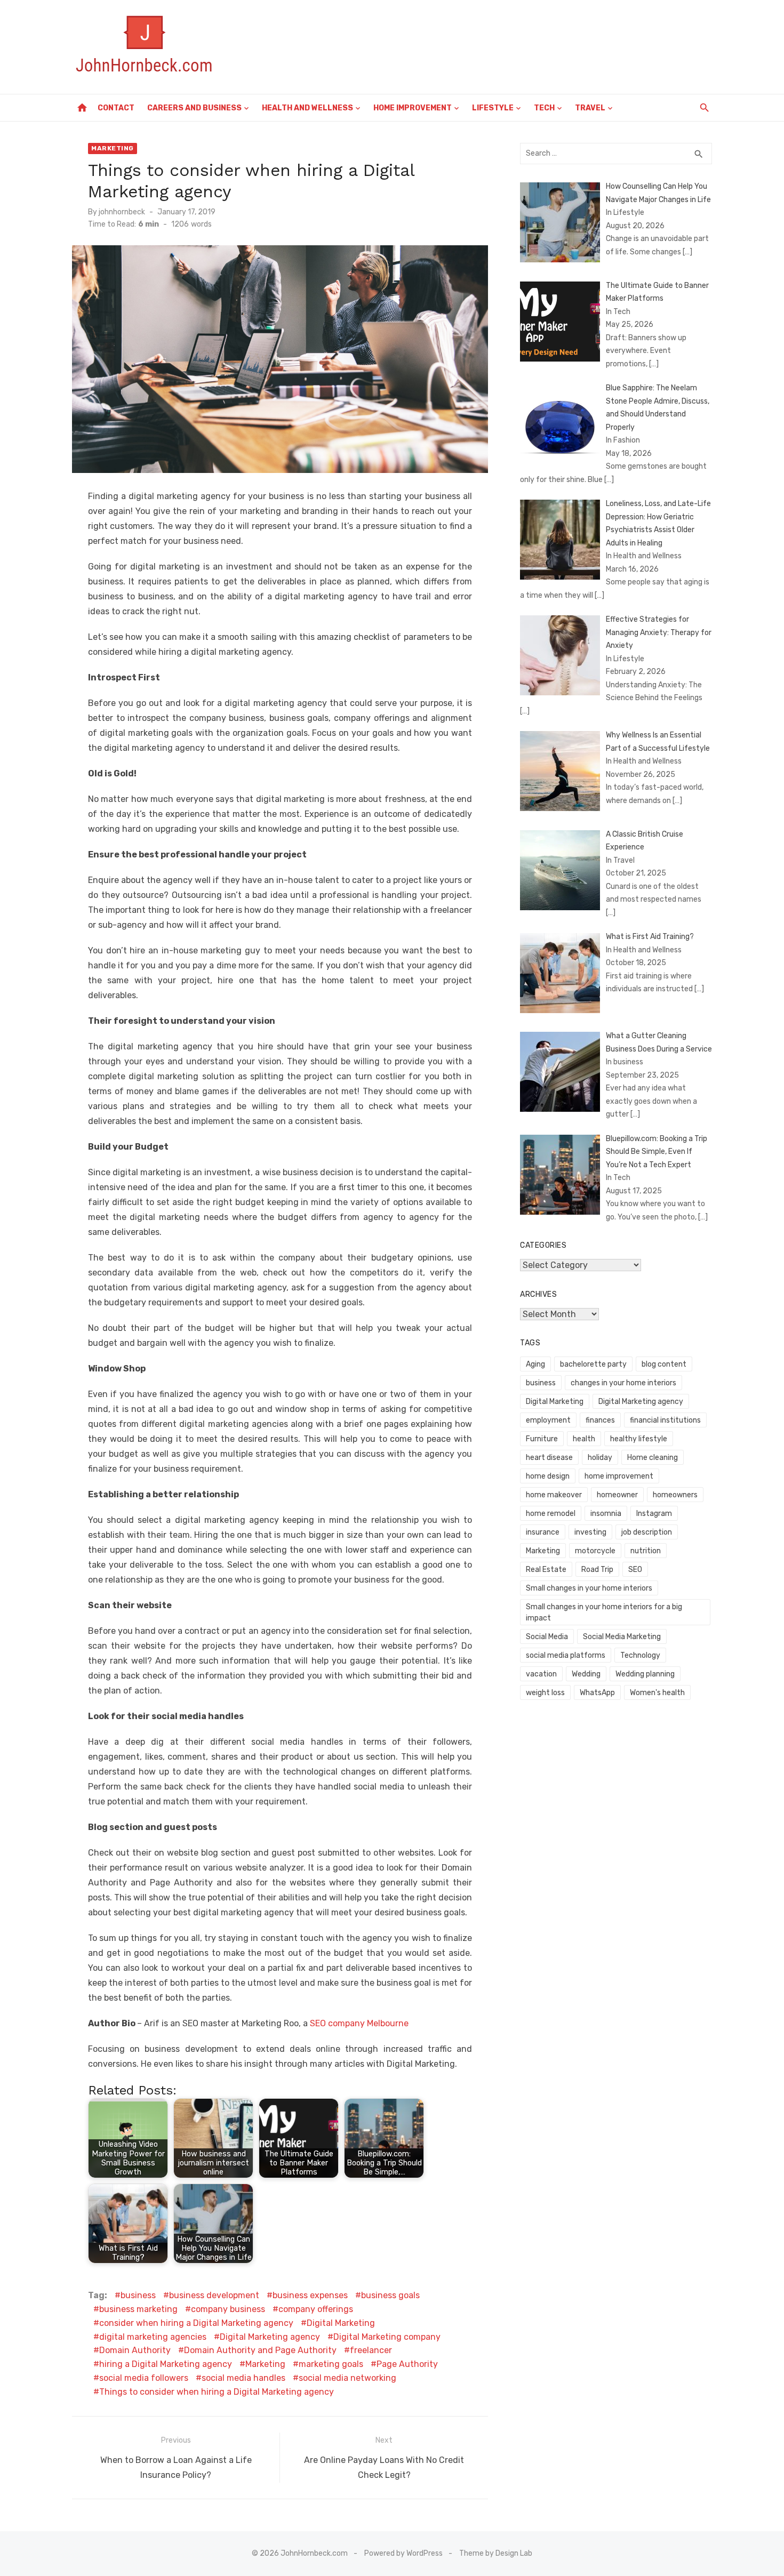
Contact (116, 108)
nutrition (646, 1551)
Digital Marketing (341, 2323)
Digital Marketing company (387, 2337)
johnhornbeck (122, 212)
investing (590, 1532)
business (138, 2295)
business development (214, 2295)
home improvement (619, 1476)
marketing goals (331, 2364)
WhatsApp (597, 1693)
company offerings (316, 2309)
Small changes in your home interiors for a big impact (604, 1612)
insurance (543, 1532)
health (584, 1439)
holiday (600, 1458)
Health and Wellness (307, 108)
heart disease (549, 1458)
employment (548, 1420)
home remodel (551, 1514)
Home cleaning (653, 1458)
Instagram (654, 1514)
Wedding (586, 1674)
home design (548, 1476)
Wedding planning (645, 1674)
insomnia (606, 1514)
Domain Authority (135, 2350)
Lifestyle (493, 108)
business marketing (138, 2309)
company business (228, 2309)
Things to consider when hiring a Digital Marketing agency (217, 2392)
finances (600, 1420)
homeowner (617, 1495)
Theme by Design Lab (496, 2553)
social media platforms (566, 1655)
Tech (544, 108)
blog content (664, 1364)
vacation (541, 1674)
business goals (390, 2295)
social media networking (347, 2378)
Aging (535, 1364)
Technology (640, 1655)
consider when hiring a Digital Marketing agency (196, 2323)
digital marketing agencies (153, 2337)
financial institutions (665, 1420)
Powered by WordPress (403, 2553)
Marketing (113, 148)
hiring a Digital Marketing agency (166, 2364)
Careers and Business (194, 108)
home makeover (554, 1495)
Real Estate (546, 1570)
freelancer (371, 2350)
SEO (635, 1570)
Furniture (542, 1439)
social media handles (243, 2378)
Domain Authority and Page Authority (260, 2350)
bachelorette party (593, 1364)
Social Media (547, 1637)
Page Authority (407, 2364)
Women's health (657, 1693)
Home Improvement (413, 108)
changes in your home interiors (623, 1383)
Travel (590, 108)
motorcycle (595, 1551)
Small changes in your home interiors (589, 1588)
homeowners (675, 1495)
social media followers (144, 2378)
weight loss (545, 1693)
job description (647, 1532)
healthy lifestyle (639, 1439)
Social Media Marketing (622, 1637)
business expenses (310, 2295)
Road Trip (597, 1570)
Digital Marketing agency (270, 2337)
